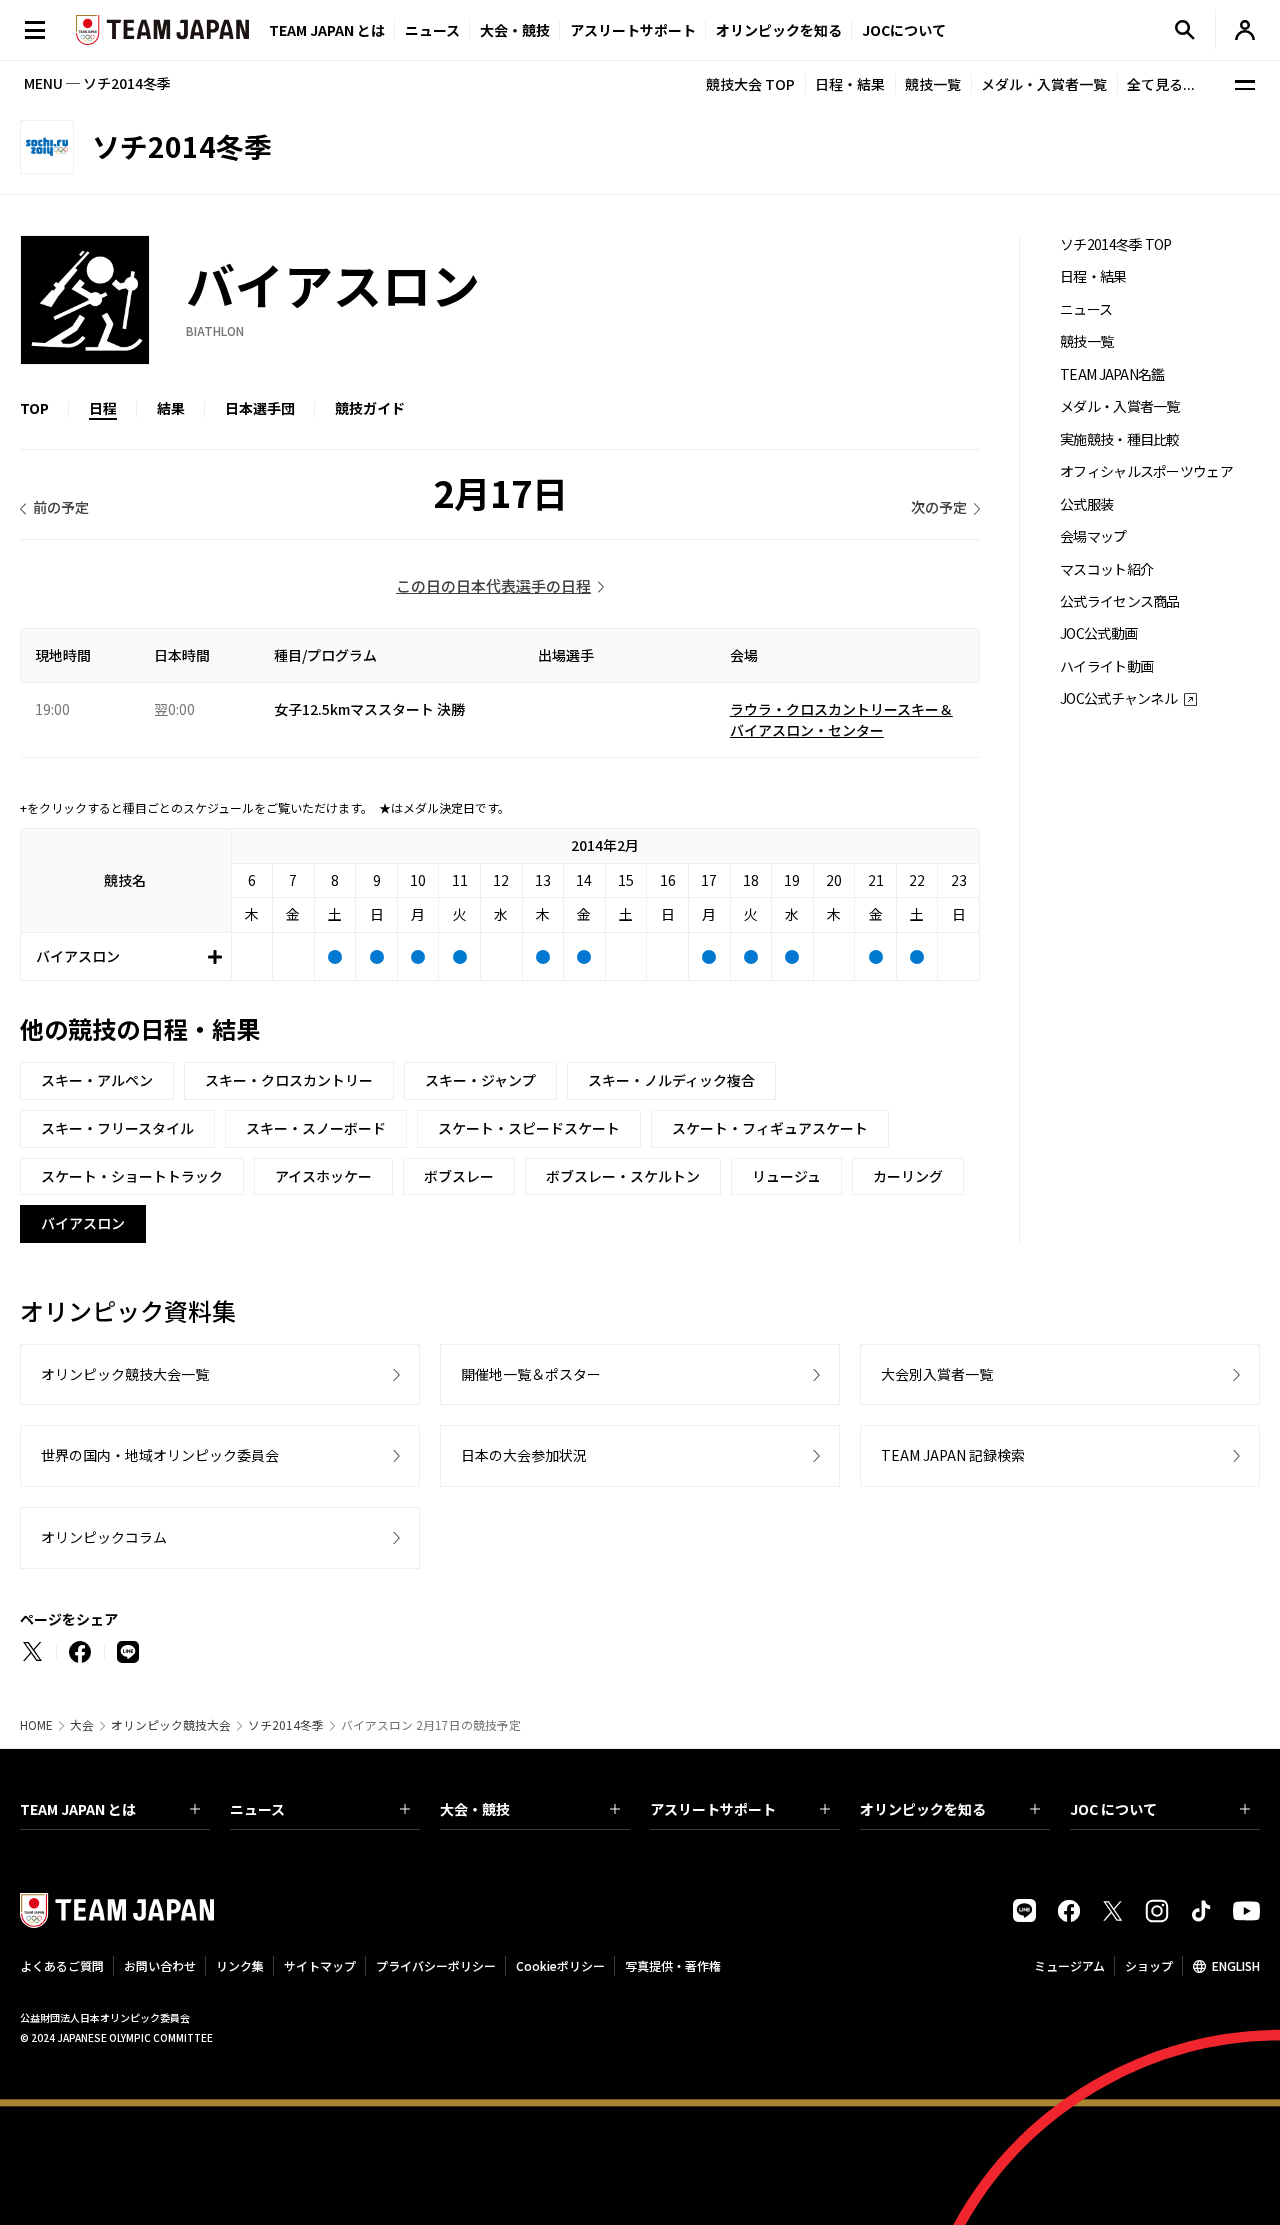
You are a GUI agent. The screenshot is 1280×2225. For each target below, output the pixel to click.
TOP (34, 408)
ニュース (432, 30)
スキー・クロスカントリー (289, 1080)
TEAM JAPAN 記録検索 (953, 1455)
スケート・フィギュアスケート (770, 1128)
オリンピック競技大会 (171, 1725)
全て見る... (1161, 84)
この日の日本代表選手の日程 (493, 585)
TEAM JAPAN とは (78, 1809)
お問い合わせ (160, 1965)
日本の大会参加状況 (524, 1455)
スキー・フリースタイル (117, 1128)
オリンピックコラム (104, 1537)
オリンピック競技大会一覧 (125, 1374)
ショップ (1149, 1965)
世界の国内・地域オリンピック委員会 (160, 1455)
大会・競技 (475, 1809)
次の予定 (939, 507)
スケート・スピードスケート (529, 1128)
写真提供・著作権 (673, 1965)
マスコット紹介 (1106, 569)
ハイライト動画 (1106, 666)
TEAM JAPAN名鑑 (1112, 374)
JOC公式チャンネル (1118, 698)
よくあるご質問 (62, 1965)
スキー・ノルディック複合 (671, 1080)
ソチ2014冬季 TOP (1116, 244)
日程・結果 (850, 84)
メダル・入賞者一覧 (1044, 84)
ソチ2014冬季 (286, 1725)
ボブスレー (459, 1176)
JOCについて (904, 30)
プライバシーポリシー (436, 1965)
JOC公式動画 (1098, 633)
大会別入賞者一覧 (937, 1374)
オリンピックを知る (779, 30)
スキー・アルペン (97, 1080)
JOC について (1113, 1809)
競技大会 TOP (750, 84)
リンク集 (240, 1965)
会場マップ (1093, 536)
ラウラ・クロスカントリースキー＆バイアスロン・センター (841, 719)
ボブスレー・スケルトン (623, 1176)
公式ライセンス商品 (1120, 601)
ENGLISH (1236, 1965)
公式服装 (1086, 504)
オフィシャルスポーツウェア (1146, 471)
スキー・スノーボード (316, 1128)
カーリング (908, 1176)
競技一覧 (933, 84)
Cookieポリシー (560, 1965)
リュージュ (786, 1176)
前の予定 (61, 507)
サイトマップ (320, 1965)
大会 (82, 1725)
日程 (103, 408)
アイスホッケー (323, 1176)
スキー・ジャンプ (480, 1080)
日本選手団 (260, 408)
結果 (171, 408)
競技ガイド (370, 408)
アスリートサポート (633, 30)
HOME (36, 1725)
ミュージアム (1069, 1965)
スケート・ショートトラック (132, 1176)
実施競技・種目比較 (1120, 439)
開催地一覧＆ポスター (531, 1374)
